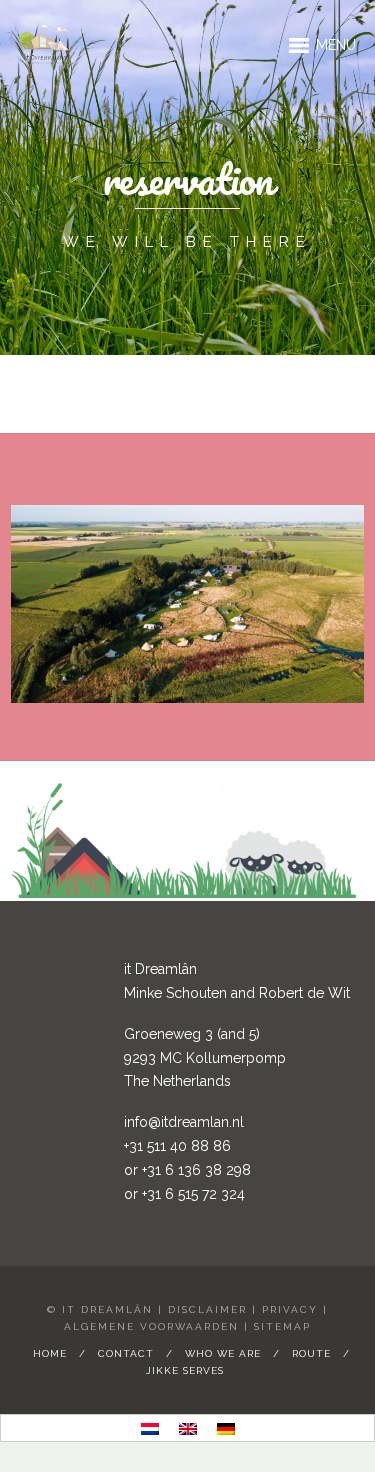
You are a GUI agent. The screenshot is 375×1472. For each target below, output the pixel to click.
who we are (223, 1353)
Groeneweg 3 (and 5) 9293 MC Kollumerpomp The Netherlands (205, 1058)
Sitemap (282, 1326)
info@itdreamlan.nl (184, 1122)
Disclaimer (207, 1309)
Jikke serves (185, 1370)
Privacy (290, 1309)
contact (126, 1353)
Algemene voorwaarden (151, 1326)
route (311, 1353)
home (50, 1353)
